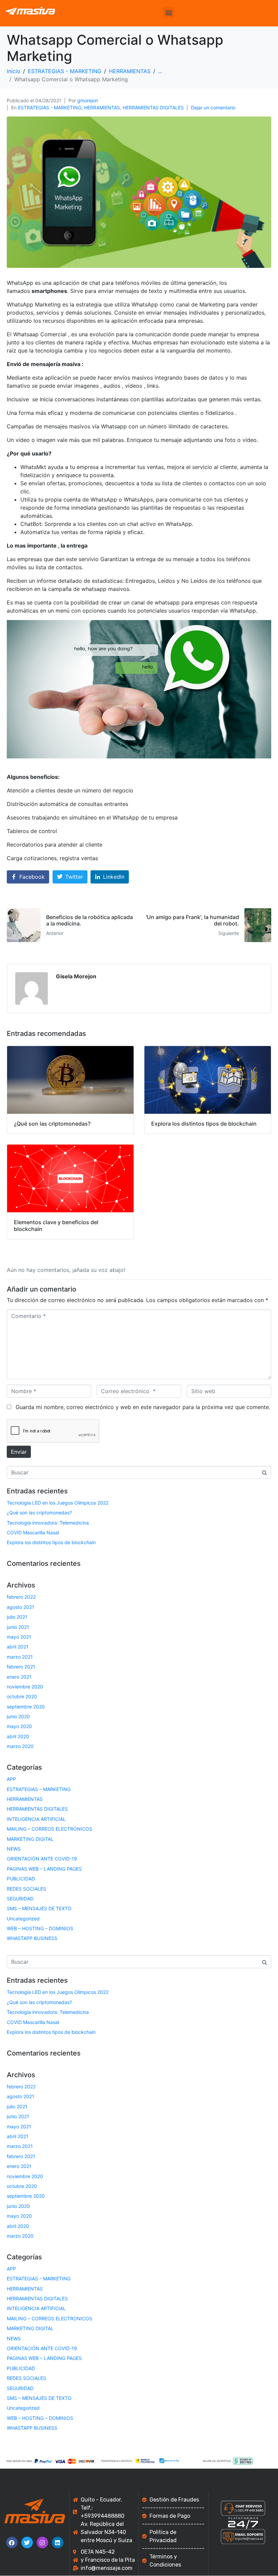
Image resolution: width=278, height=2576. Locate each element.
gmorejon (88, 100)
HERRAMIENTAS (102, 108)
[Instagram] (42, 2542)
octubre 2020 (22, 1696)
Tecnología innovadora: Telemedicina (48, 1523)
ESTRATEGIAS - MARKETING (50, 108)
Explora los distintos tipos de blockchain (51, 1542)
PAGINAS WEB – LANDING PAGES (44, 1869)
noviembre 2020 (25, 1687)
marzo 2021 (20, 1657)
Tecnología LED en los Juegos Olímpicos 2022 (58, 1503)
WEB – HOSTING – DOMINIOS (40, 1928)
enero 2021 (19, 1677)
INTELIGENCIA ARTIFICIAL (36, 1819)
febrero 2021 (21, 1667)
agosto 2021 (21, 1607)
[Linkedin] (58, 2542)
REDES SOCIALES (26, 1889)
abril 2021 (18, 1647)
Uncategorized (23, 1919)
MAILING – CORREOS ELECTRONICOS (49, 1829)
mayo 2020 (19, 1726)
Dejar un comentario (213, 108)
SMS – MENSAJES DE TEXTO (39, 1908)
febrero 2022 (21, 1597)
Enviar (19, 1452)
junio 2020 (18, 1716)
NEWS (14, 1849)
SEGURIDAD (20, 1899)
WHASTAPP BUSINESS (32, 1938)
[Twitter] (27, 2542)
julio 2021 (17, 1617)
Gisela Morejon (76, 976)
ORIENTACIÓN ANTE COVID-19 (42, 1859)
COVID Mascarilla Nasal (33, 1532)
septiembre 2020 (26, 1707)
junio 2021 (18, 1627)
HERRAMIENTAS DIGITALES (153, 108)
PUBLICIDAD (21, 1879)
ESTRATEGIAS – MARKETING (39, 1789)
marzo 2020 (20, 1746)
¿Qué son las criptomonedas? (39, 1513)
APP (11, 1779)
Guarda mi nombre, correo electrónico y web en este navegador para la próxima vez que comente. (143, 1407)
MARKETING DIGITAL (30, 1839)
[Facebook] (12, 2542)
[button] (169, 12)
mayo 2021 (19, 1637)
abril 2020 (18, 1736)
